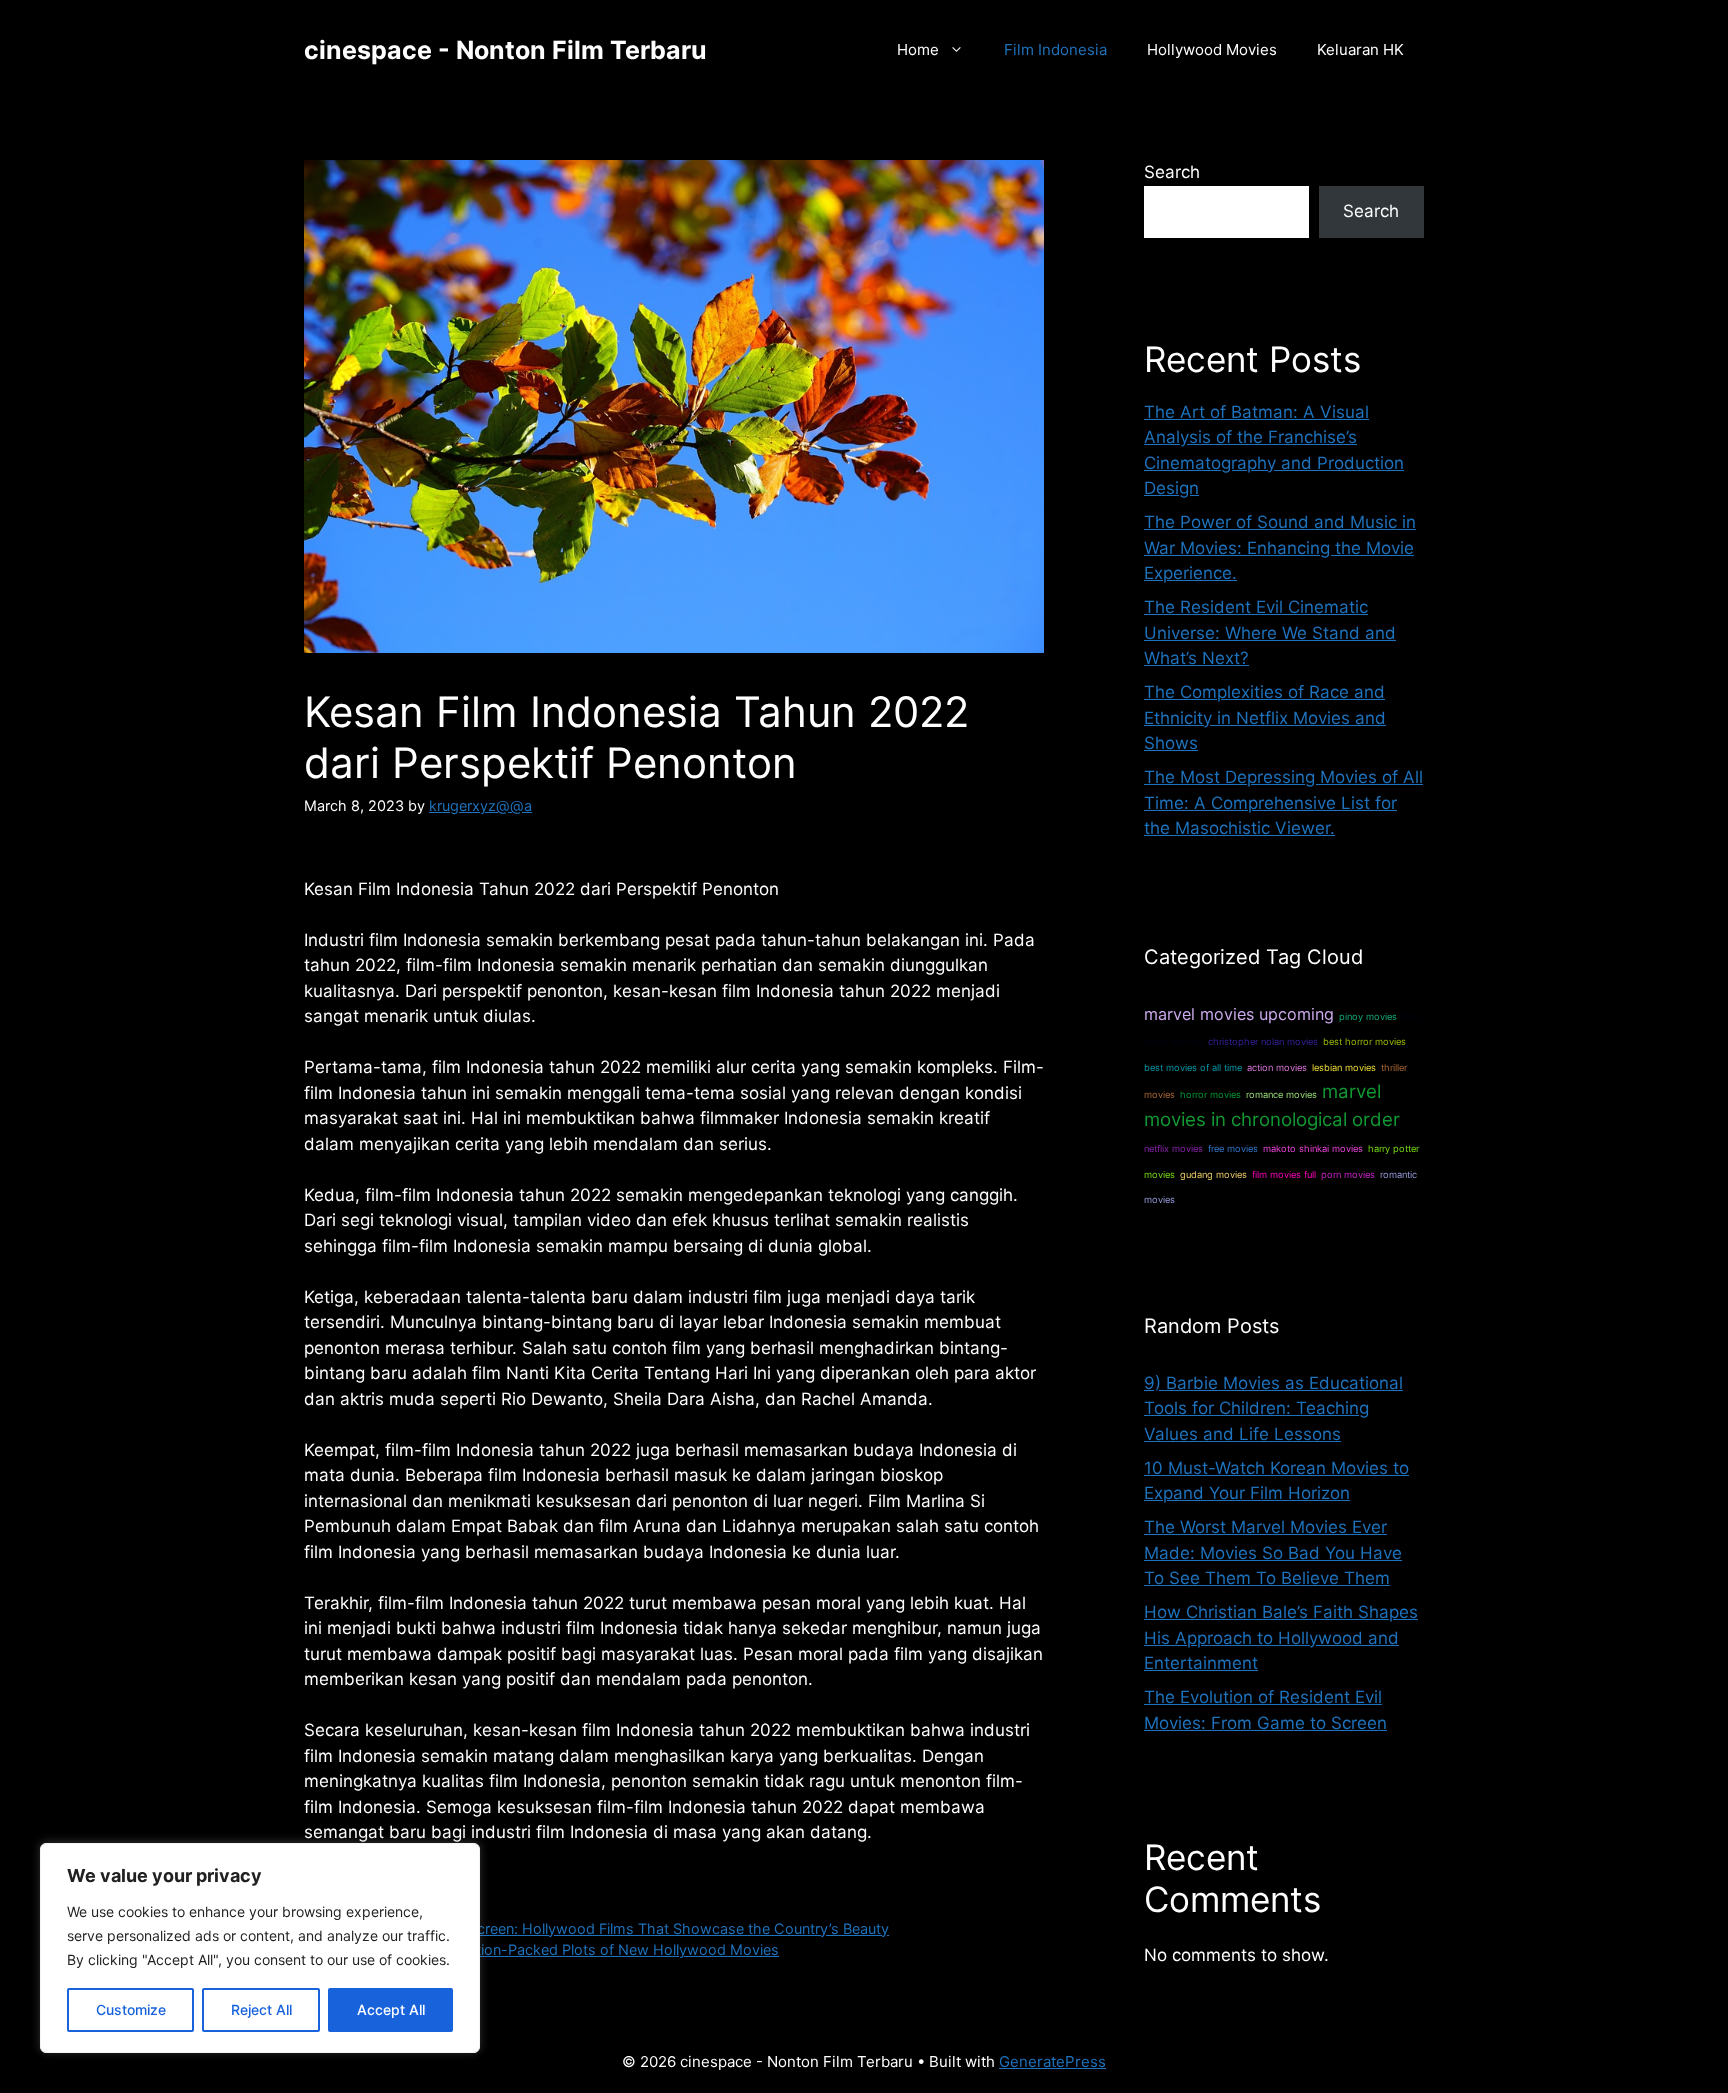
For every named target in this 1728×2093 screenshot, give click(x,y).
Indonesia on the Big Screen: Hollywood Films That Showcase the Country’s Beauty (608, 1928)
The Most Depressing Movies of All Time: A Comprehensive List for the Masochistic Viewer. (1283, 802)
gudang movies (1213, 1174)
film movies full (1284, 1174)
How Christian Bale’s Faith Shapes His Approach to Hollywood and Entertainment (1281, 1637)
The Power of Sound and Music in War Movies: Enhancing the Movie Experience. (1280, 547)
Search (1172, 172)
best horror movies (1364, 1041)
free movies (1233, 1148)
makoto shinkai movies (1313, 1148)
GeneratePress (1052, 2061)
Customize (131, 2009)
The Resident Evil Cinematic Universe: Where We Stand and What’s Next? (1270, 632)
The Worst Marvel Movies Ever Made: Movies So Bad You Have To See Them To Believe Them (1273, 1552)
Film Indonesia (1055, 49)
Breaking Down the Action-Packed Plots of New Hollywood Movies (553, 1949)
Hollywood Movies (1212, 49)
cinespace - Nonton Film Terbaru (505, 50)
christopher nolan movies (1263, 1041)
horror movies (1210, 1094)
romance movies (1281, 1094)
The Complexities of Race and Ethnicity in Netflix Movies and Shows (1265, 717)
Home (918, 49)
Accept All (391, 2009)
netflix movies (1173, 1148)
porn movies (1348, 1174)
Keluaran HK (1360, 49)
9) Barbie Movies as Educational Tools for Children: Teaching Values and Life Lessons (1273, 1408)
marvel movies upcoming (1239, 1014)
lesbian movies (1344, 1067)
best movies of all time (1193, 1067)
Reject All (261, 2009)
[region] (260, 1948)
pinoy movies (1368, 1016)
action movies (1277, 1067)
